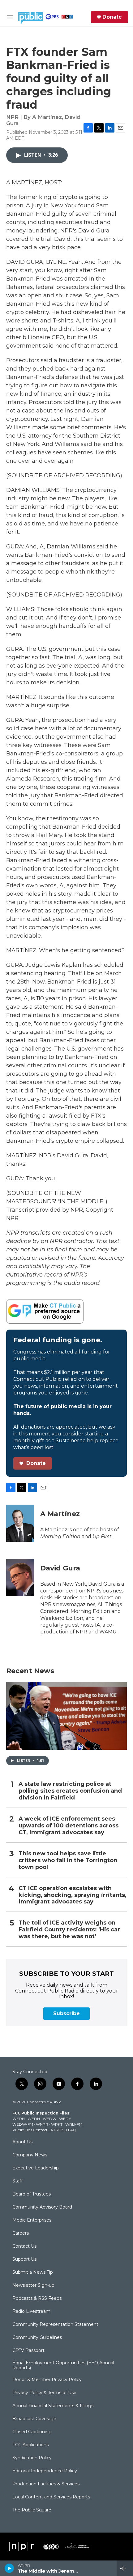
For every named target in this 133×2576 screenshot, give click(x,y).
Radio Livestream (31, 2312)
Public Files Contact (30, 2130)
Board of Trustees (32, 2194)
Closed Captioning (32, 2432)
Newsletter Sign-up (33, 2286)
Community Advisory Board (42, 2207)
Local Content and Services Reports (51, 2497)
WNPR (42, 2124)
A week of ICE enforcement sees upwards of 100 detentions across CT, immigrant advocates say (69, 1826)
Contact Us (24, 2246)
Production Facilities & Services (46, 2484)
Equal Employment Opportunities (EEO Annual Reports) (63, 2366)
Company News (30, 2155)
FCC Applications (30, 2445)
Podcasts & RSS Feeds (37, 2299)
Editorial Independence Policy (45, 2471)
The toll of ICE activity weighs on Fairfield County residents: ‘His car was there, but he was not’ (69, 1930)
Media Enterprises (32, 2220)
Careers (21, 2233)
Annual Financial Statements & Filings (53, 2406)
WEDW (49, 2119)
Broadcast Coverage (34, 2419)
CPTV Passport (28, 2351)
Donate (112, 17)
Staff (17, 2181)
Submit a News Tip (33, 2272)
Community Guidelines (37, 2338)
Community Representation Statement (55, 2325)
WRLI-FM (74, 2124)
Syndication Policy (32, 2458)
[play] (9, 2568)
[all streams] (125, 2568)
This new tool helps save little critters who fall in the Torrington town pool (68, 1860)
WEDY (65, 2119)
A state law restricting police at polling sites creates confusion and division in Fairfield (70, 1791)
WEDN (34, 2119)
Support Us (24, 2259)
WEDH (19, 2119)
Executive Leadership (36, 2168)
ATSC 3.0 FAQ (63, 2130)
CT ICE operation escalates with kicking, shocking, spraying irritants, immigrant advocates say (73, 1895)
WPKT (57, 2124)
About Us (22, 2142)
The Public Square (32, 2510)
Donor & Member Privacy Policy (47, 2380)
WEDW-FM (23, 2124)
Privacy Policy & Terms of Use (44, 2393)
